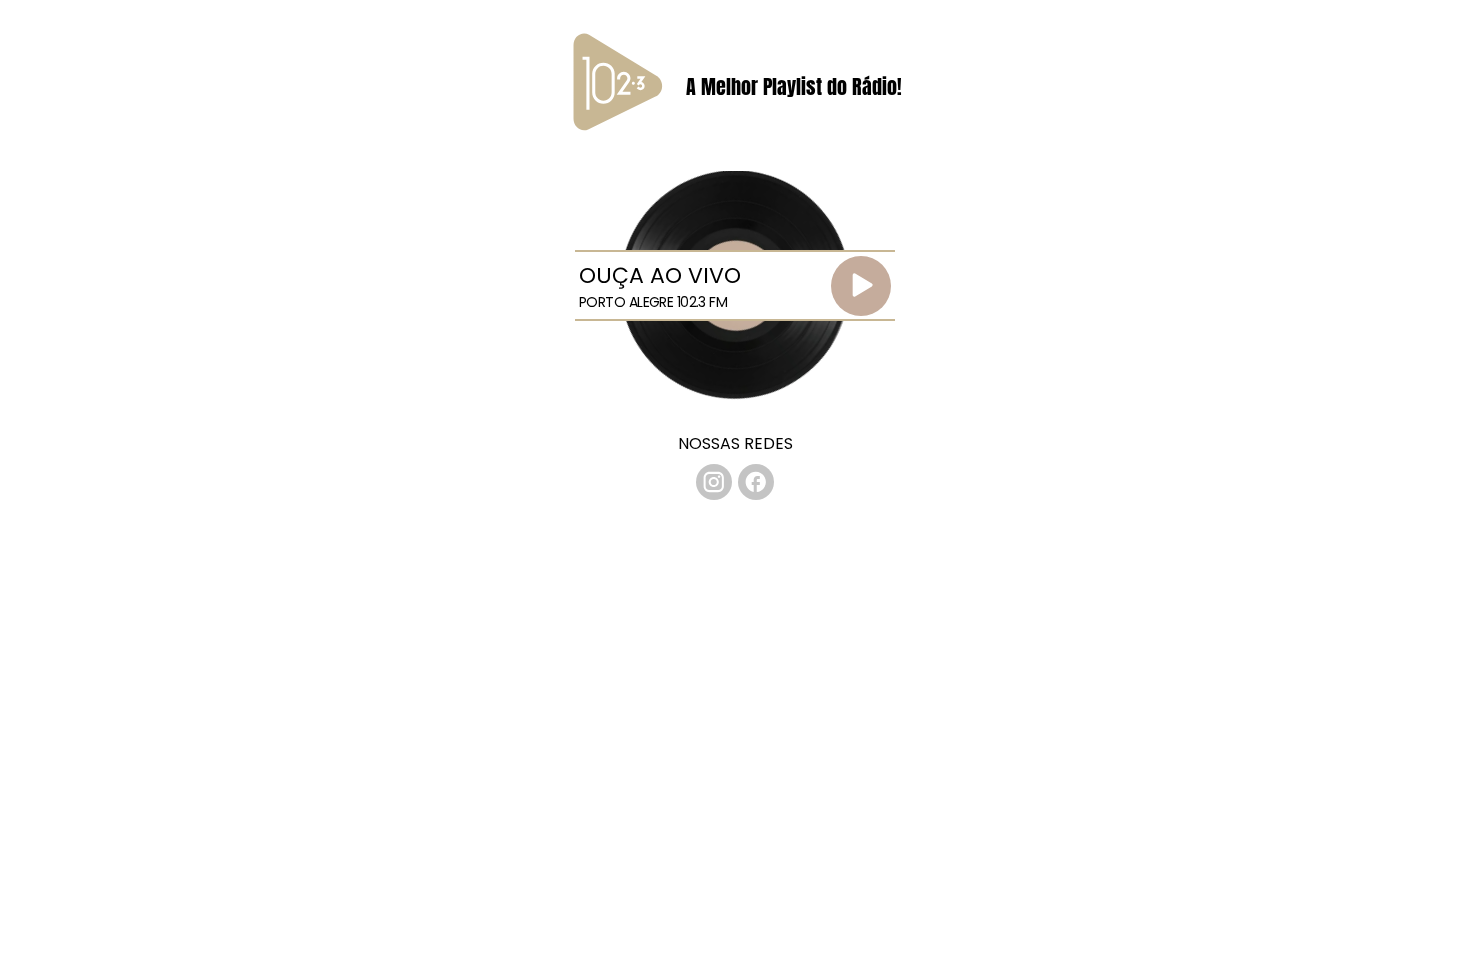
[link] (714, 482)
